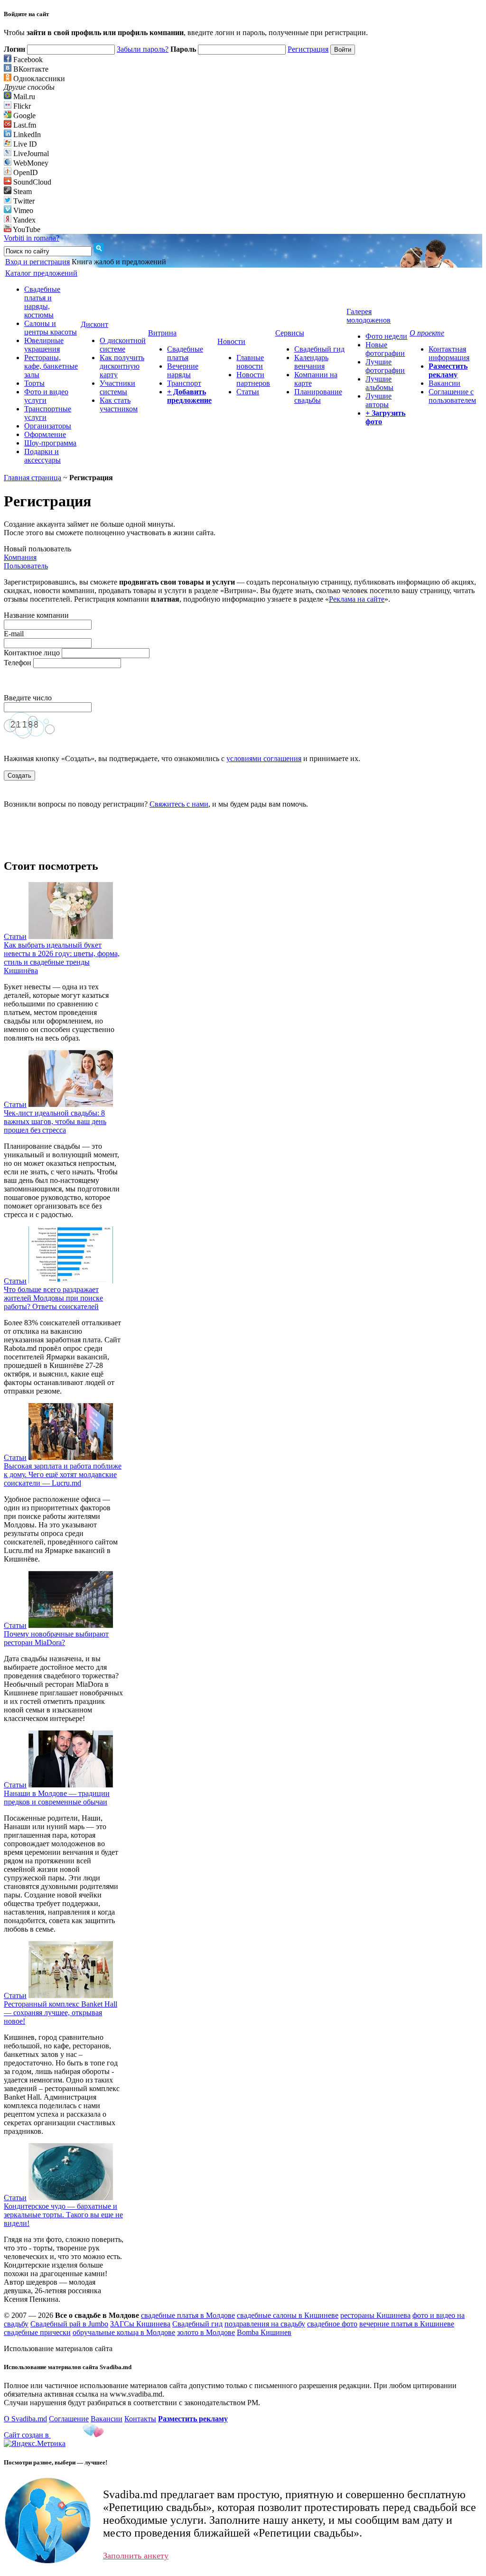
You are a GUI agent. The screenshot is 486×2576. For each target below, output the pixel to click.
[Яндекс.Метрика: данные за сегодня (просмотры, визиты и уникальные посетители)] (35, 2444)
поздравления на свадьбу (265, 2324)
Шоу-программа (50, 443)
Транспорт (184, 383)
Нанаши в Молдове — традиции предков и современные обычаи (57, 1798)
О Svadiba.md (25, 2419)
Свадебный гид (319, 349)
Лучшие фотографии (385, 366)
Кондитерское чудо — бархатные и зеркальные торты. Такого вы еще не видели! (63, 2215)
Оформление (45, 434)
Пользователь (26, 566)
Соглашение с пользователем (452, 396)
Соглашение (69, 2419)
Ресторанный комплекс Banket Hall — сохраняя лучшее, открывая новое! (61, 2013)
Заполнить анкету (136, 2556)
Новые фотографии (385, 349)
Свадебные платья (185, 353)
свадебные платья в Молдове (188, 2315)
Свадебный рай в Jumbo (69, 2324)
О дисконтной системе (123, 345)
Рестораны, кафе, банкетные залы (51, 366)
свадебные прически (37, 2332)
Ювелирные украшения (44, 345)
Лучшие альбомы (379, 383)
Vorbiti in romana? (32, 238)
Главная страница (33, 478)
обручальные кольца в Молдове (124, 2332)
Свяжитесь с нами (179, 804)
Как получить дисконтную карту (122, 366)
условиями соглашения (264, 758)
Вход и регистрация (37, 262)
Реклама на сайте (357, 599)
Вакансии (444, 383)
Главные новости (250, 362)
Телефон (18, 663)
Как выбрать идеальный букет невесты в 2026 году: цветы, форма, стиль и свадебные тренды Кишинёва (62, 958)
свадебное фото (332, 2324)
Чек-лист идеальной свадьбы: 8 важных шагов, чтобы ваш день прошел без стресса (55, 1121)
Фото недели (386, 336)
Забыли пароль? (143, 49)
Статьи (248, 392)
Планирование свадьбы (318, 396)
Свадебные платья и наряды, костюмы (42, 302)
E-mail (14, 634)
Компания (20, 557)
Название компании (36, 615)
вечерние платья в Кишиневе (407, 2324)
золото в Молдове (206, 2332)
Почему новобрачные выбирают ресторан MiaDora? (56, 1638)
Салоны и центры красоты (51, 328)
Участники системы (117, 387)
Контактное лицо (32, 653)
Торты (34, 383)
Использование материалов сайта (58, 2348)
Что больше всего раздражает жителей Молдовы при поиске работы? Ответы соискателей (53, 1298)
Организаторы (48, 426)
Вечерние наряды (183, 370)
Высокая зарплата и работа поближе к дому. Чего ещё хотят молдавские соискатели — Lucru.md (63, 1474)
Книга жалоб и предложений (119, 262)
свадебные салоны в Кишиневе (288, 2315)
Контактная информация (449, 353)
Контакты (140, 2419)
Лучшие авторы (379, 400)
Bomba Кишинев (264, 2332)
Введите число (29, 698)
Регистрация (308, 49)
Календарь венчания (311, 362)
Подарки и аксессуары (42, 456)
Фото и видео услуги (46, 396)
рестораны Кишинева (375, 2315)
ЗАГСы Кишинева (140, 2324)
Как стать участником (119, 405)
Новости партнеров (253, 379)
